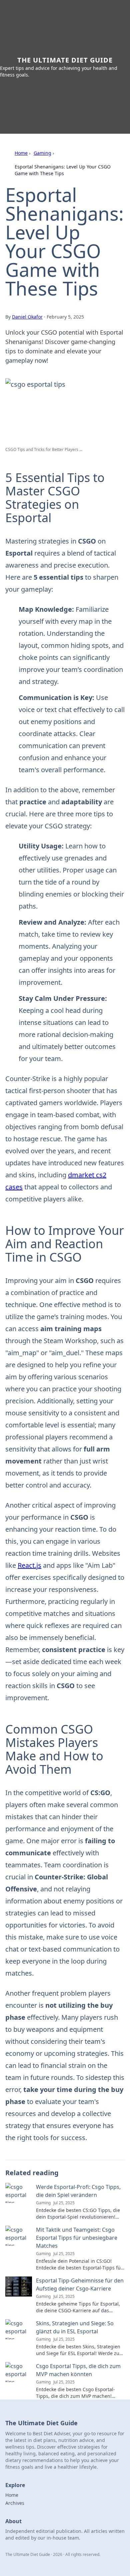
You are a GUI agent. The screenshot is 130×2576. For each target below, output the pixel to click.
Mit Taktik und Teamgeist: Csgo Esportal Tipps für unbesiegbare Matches (77, 2238)
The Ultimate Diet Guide (65, 60)
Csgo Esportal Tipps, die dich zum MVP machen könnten (78, 2370)
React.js (29, 1565)
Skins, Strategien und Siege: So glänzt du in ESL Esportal (75, 2327)
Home (21, 153)
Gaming (42, 153)
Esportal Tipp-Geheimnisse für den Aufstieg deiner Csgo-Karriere (80, 2285)
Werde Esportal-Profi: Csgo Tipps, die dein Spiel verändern (78, 2191)
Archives (15, 2503)
